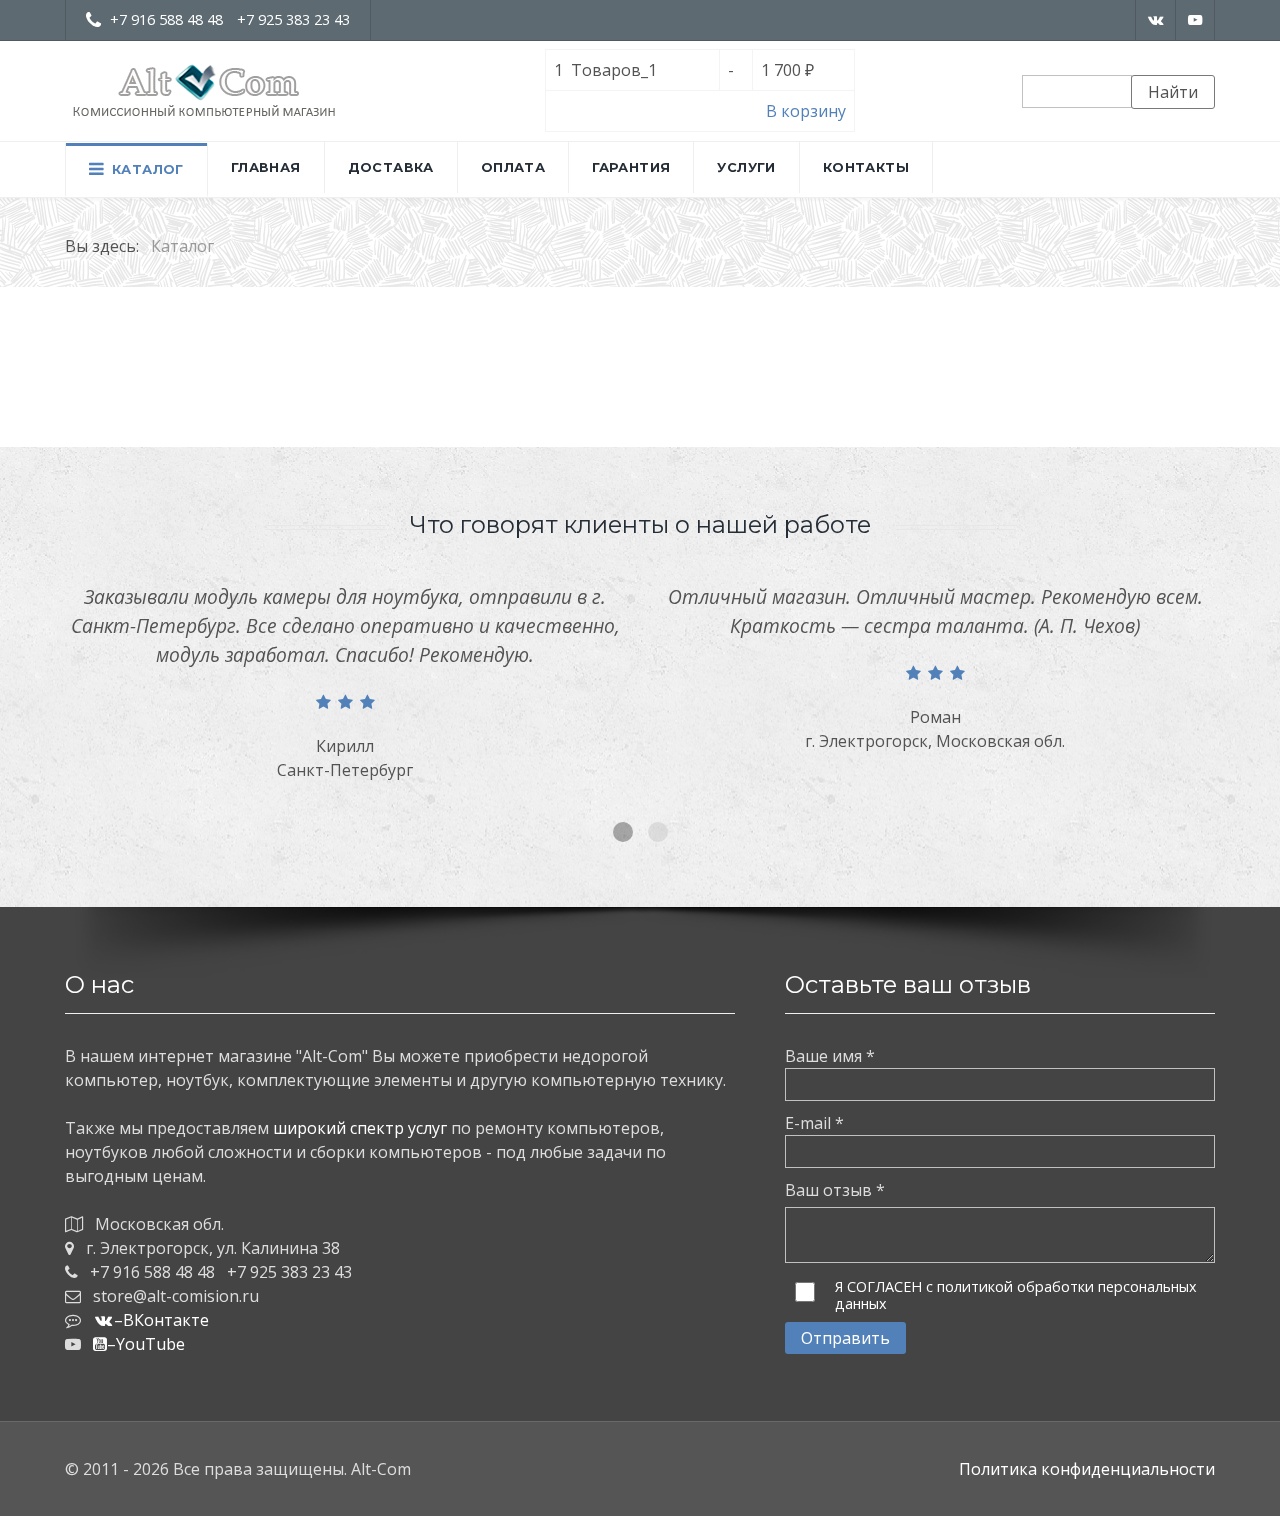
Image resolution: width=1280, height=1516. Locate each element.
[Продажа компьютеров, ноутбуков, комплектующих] (205, 91)
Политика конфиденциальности (1087, 1469)
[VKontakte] (1155, 20)
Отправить (845, 1338)
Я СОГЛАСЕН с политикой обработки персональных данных (1016, 1295)
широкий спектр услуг (360, 1128)
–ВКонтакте (161, 1320)
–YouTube (146, 1344)
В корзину (806, 111)
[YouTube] (1195, 20)
